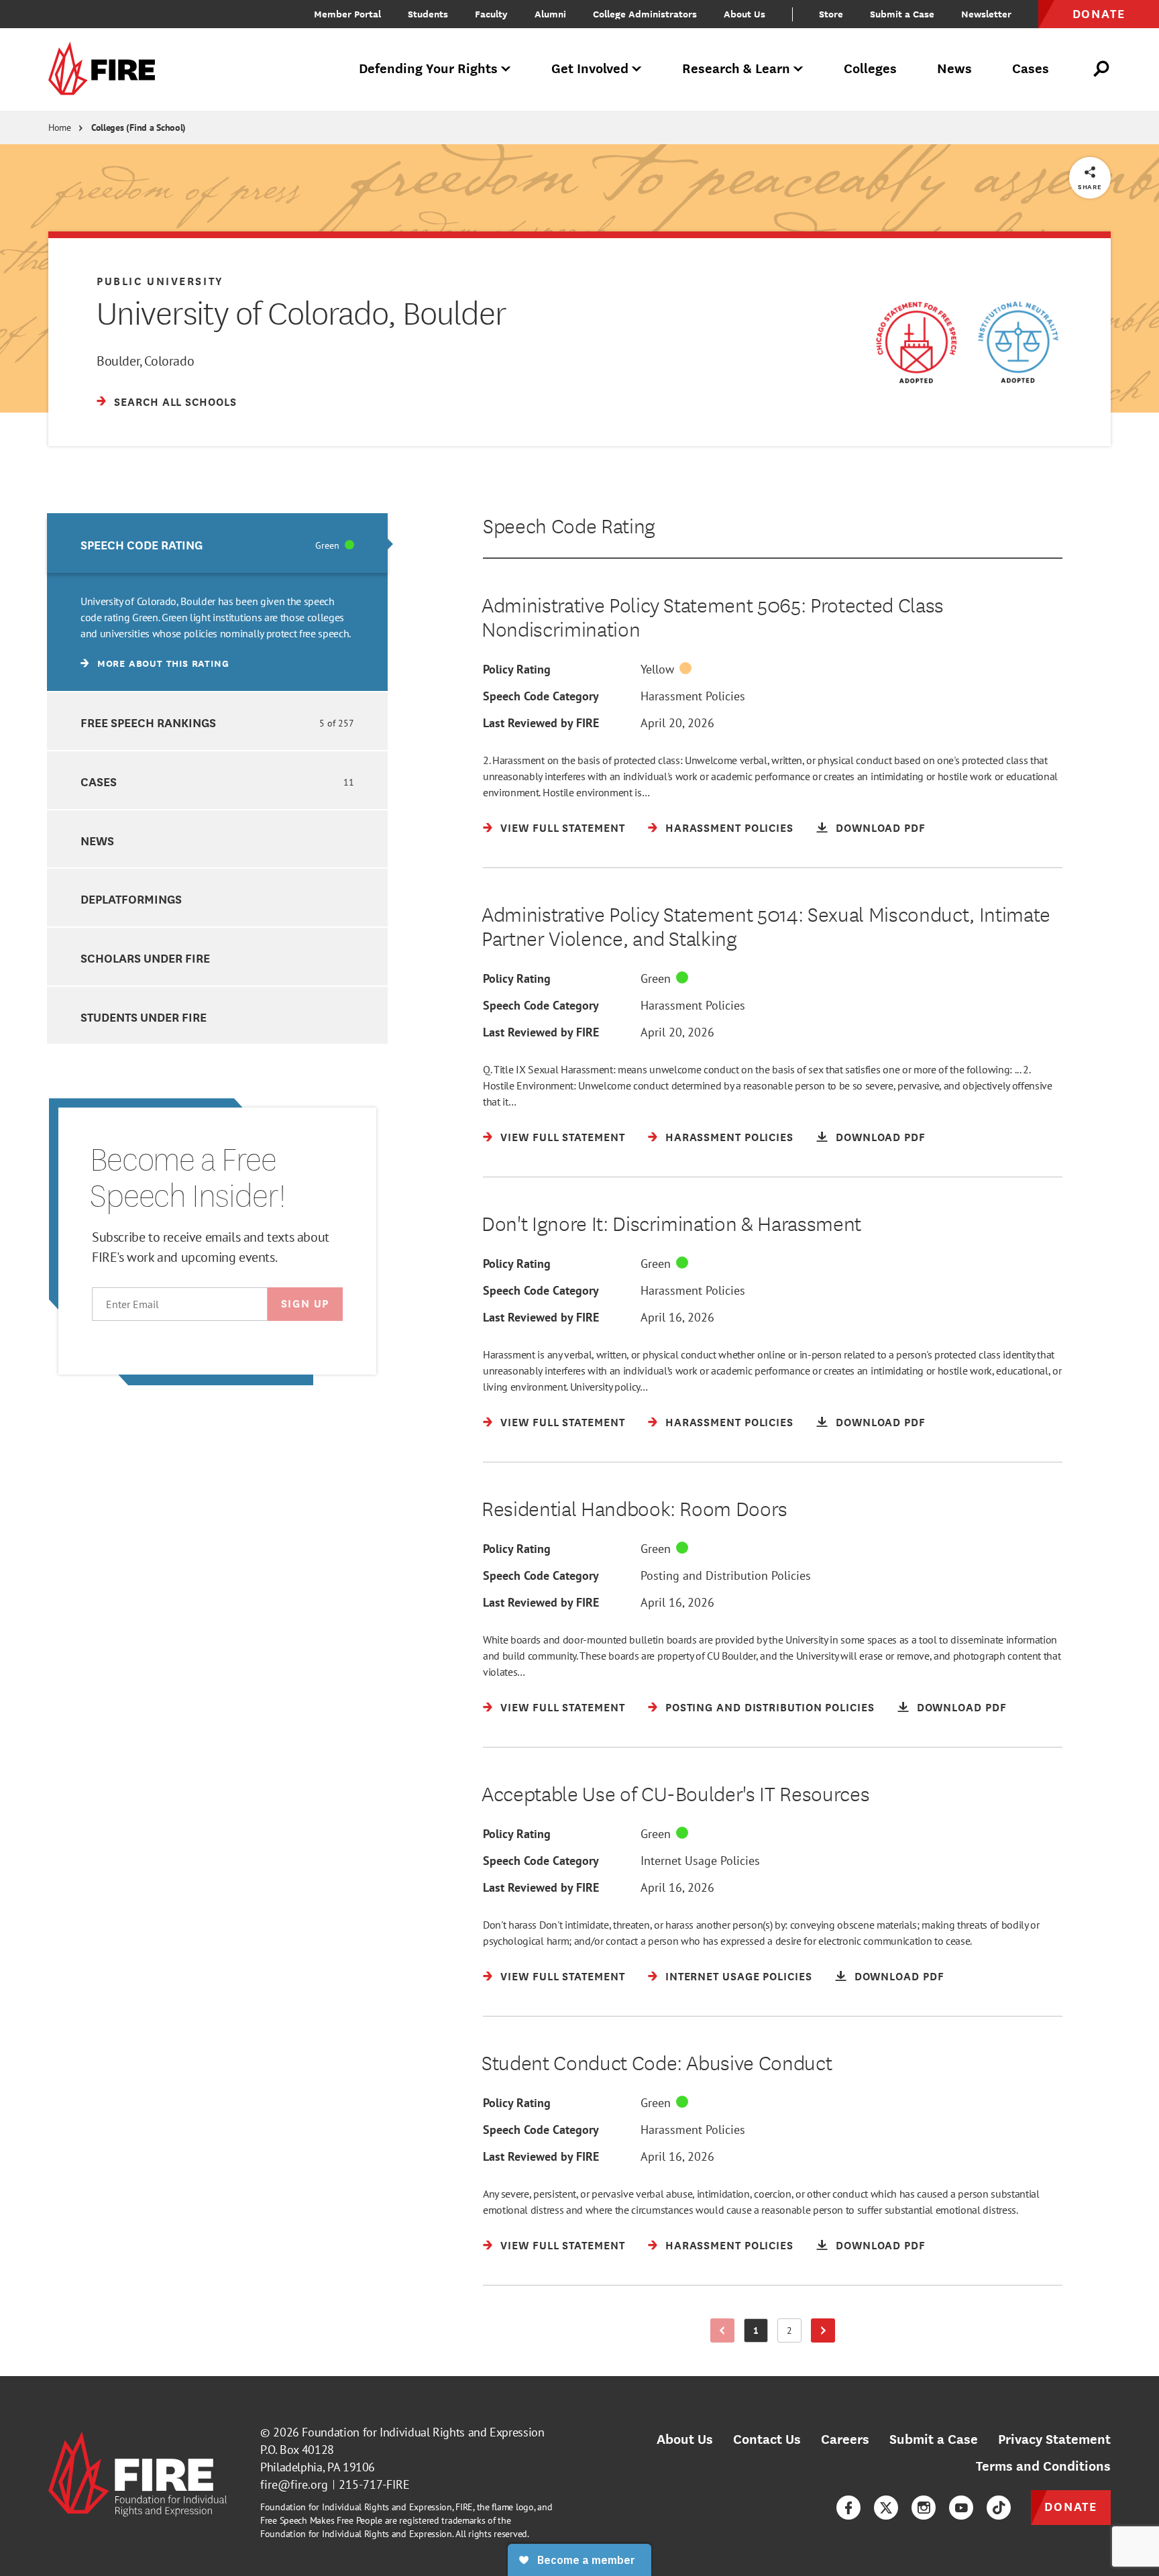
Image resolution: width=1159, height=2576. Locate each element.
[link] (106, 69)
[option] (217, 602)
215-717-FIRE (374, 2484)
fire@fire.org (294, 2484)
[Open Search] (1102, 69)
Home (60, 127)
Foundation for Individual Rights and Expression (423, 2432)
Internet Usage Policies (700, 1861)
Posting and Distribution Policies (726, 1575)
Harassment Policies (693, 696)
